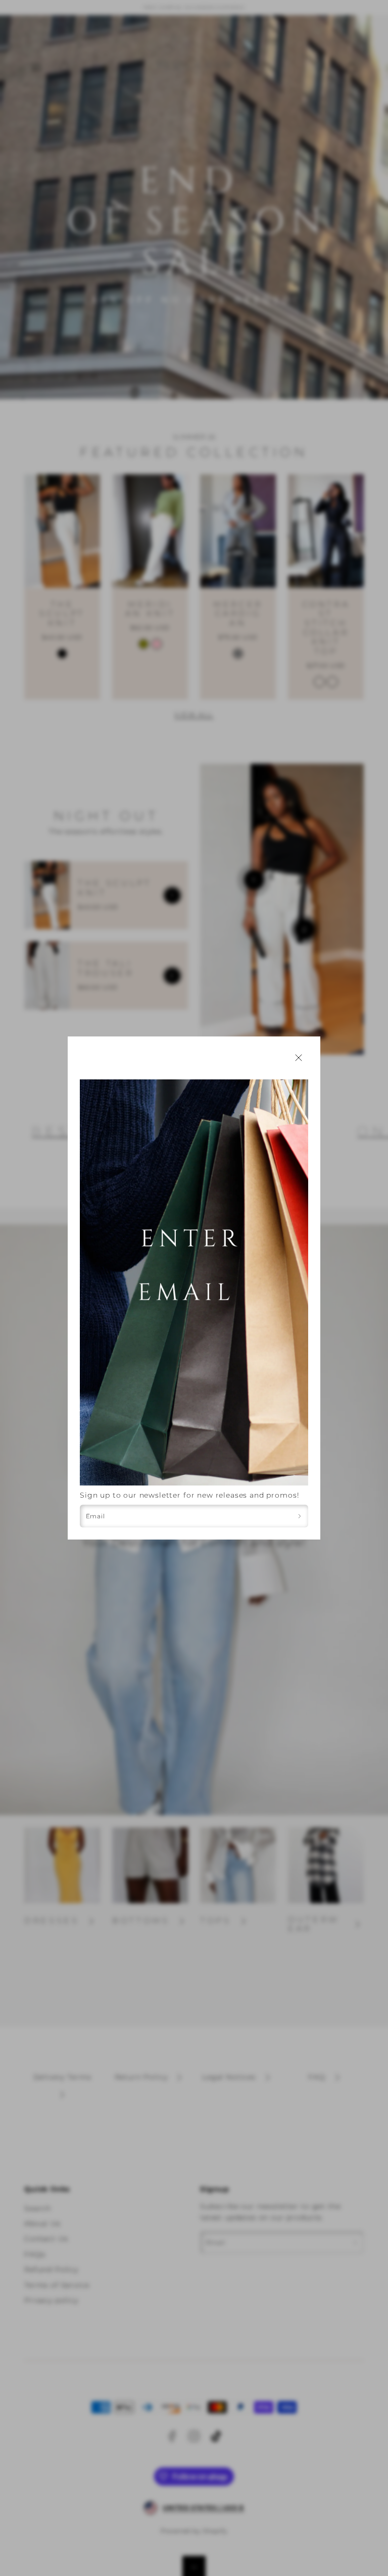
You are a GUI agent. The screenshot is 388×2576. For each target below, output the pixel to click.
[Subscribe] (300, 1516)
